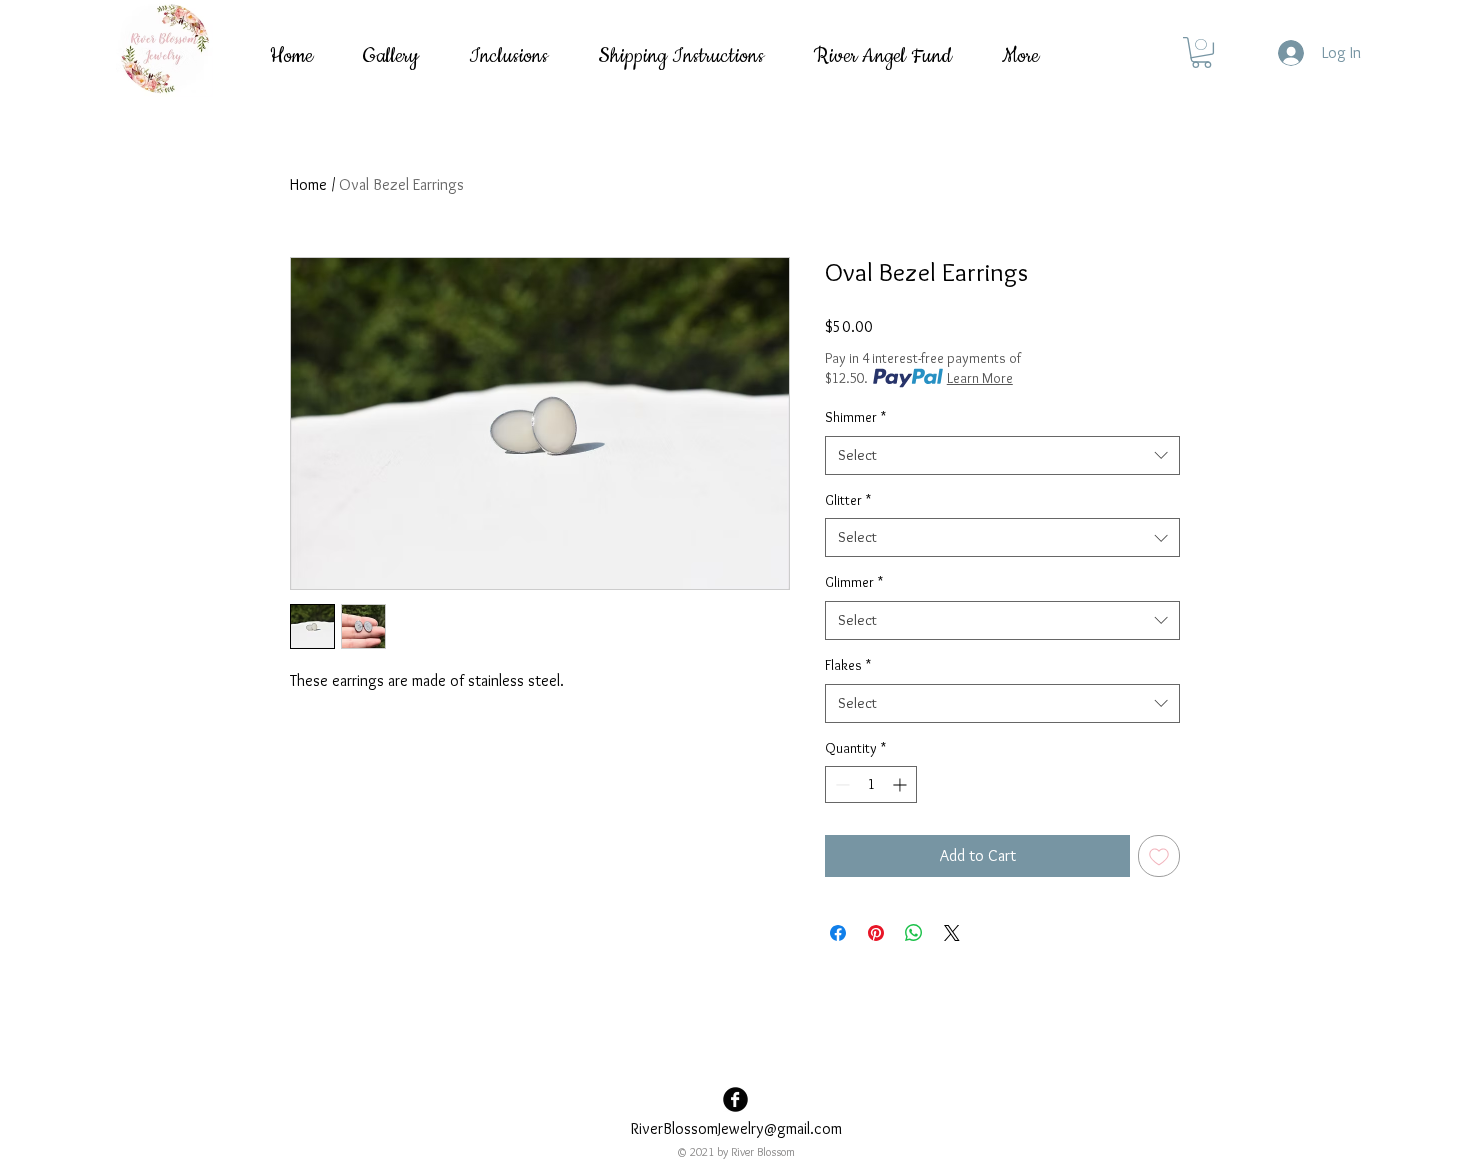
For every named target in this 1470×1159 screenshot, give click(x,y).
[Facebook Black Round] (735, 1099)
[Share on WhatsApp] (914, 933)
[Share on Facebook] (838, 933)
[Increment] (901, 784)
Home (308, 184)
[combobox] (1002, 455)
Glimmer (854, 582)
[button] (1201, 52)
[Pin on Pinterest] (876, 933)
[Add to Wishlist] (1159, 856)
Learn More (980, 378)
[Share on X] (952, 933)
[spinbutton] (871, 784)
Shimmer (855, 417)
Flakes (848, 665)
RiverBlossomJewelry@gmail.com (736, 1128)
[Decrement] (840, 784)
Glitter (848, 500)
